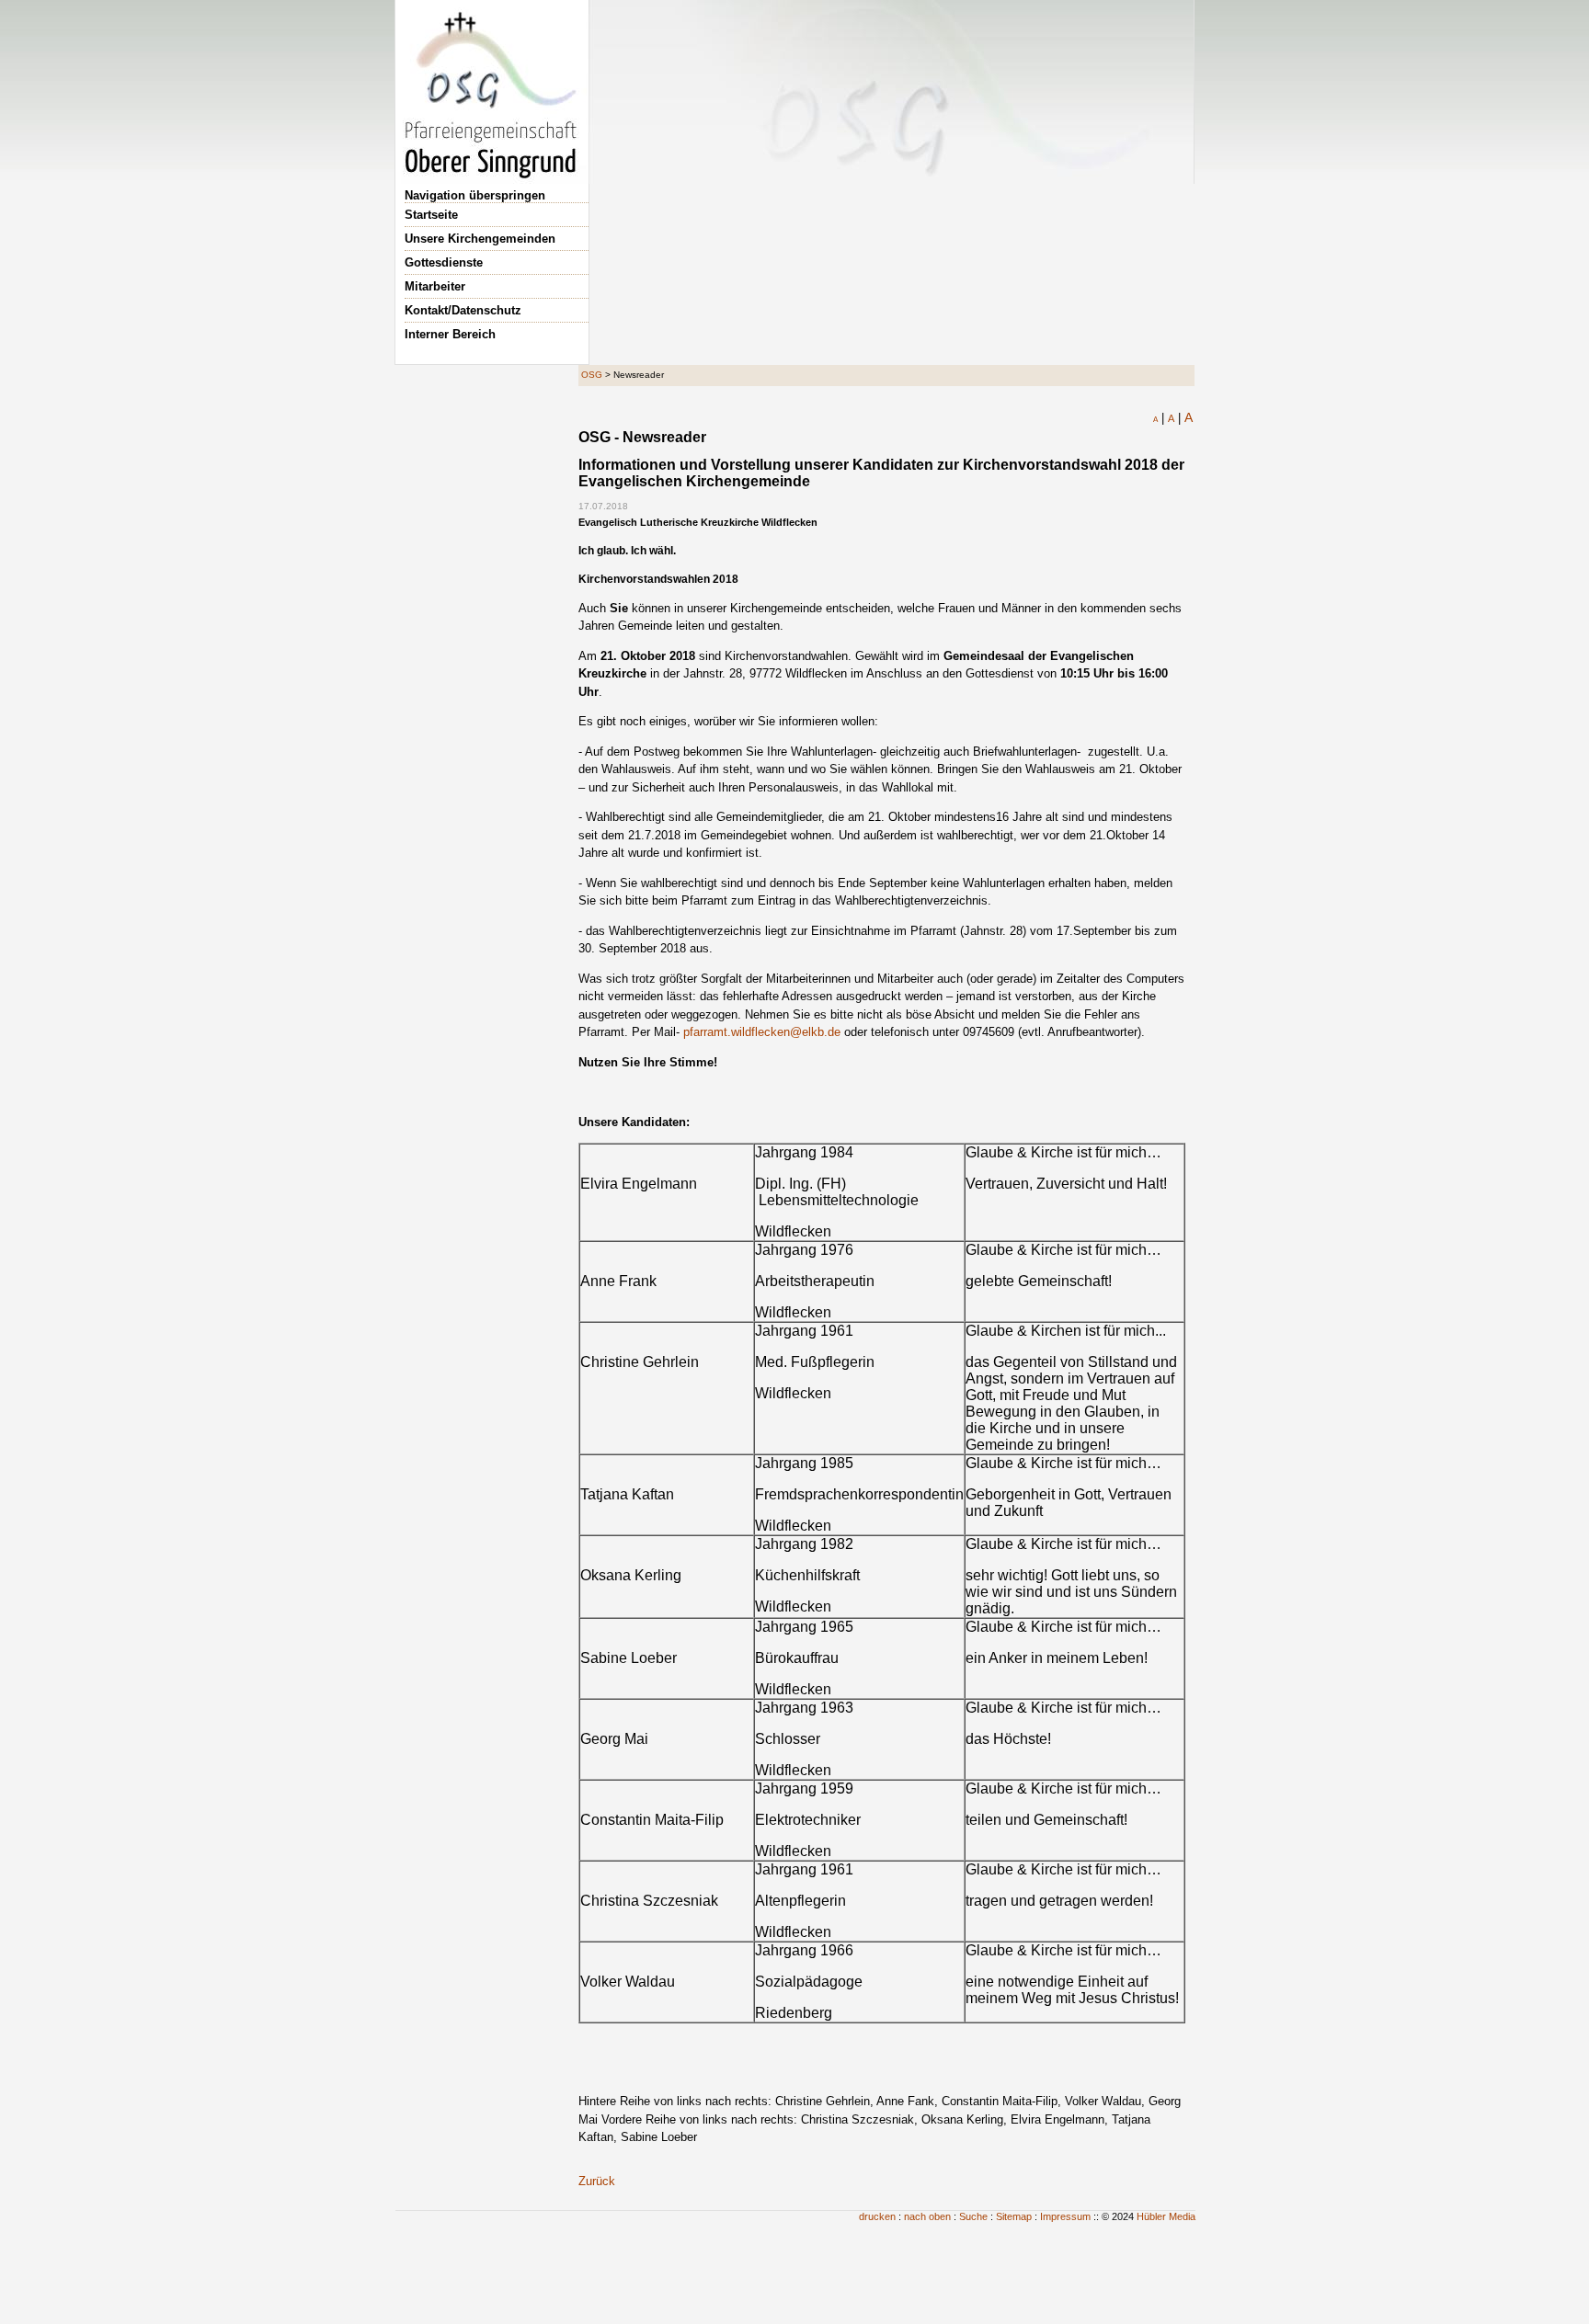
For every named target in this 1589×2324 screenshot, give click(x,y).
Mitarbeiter (435, 286)
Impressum (1065, 2216)
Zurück (597, 2181)
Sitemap (1014, 2216)
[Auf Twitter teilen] (1182, 435)
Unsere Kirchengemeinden (480, 239)
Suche (973, 2216)
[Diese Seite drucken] (1121, 435)
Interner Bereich (450, 334)
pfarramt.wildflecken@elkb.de (762, 1032)
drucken (877, 2216)
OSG (592, 375)
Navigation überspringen (475, 195)
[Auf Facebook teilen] (1161, 435)
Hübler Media (1166, 2216)
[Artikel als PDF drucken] (1141, 435)
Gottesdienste (444, 262)
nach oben (927, 2216)
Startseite (431, 215)
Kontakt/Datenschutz (463, 310)
